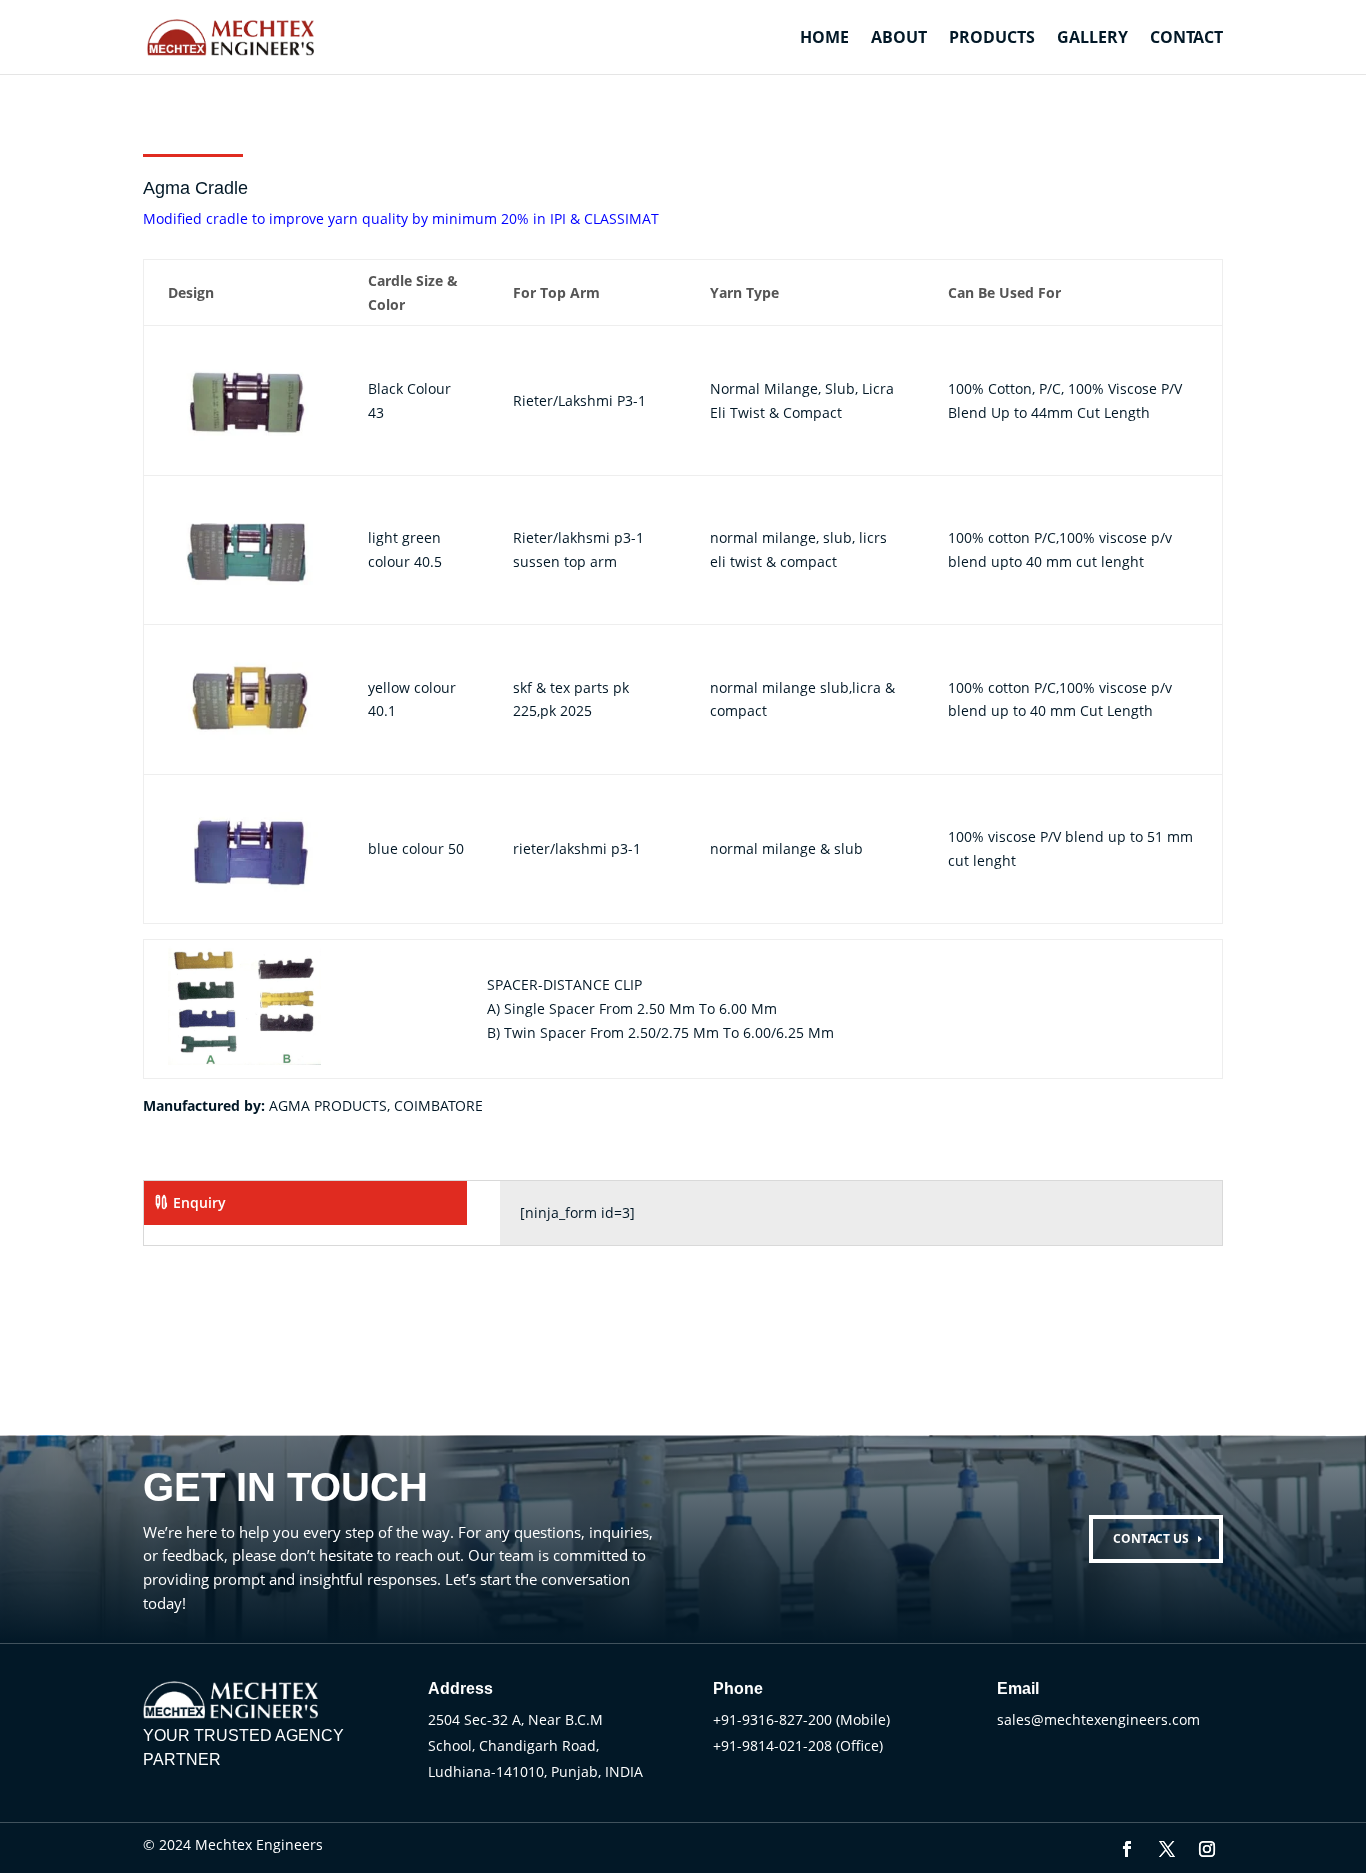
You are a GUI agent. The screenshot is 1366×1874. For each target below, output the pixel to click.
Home (824, 39)
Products (992, 39)
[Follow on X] (1167, 1849)
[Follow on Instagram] (1207, 1849)
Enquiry (199, 1202)
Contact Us (1151, 1538)
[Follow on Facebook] (1127, 1849)
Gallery (1092, 39)
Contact (1186, 39)
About (899, 39)
